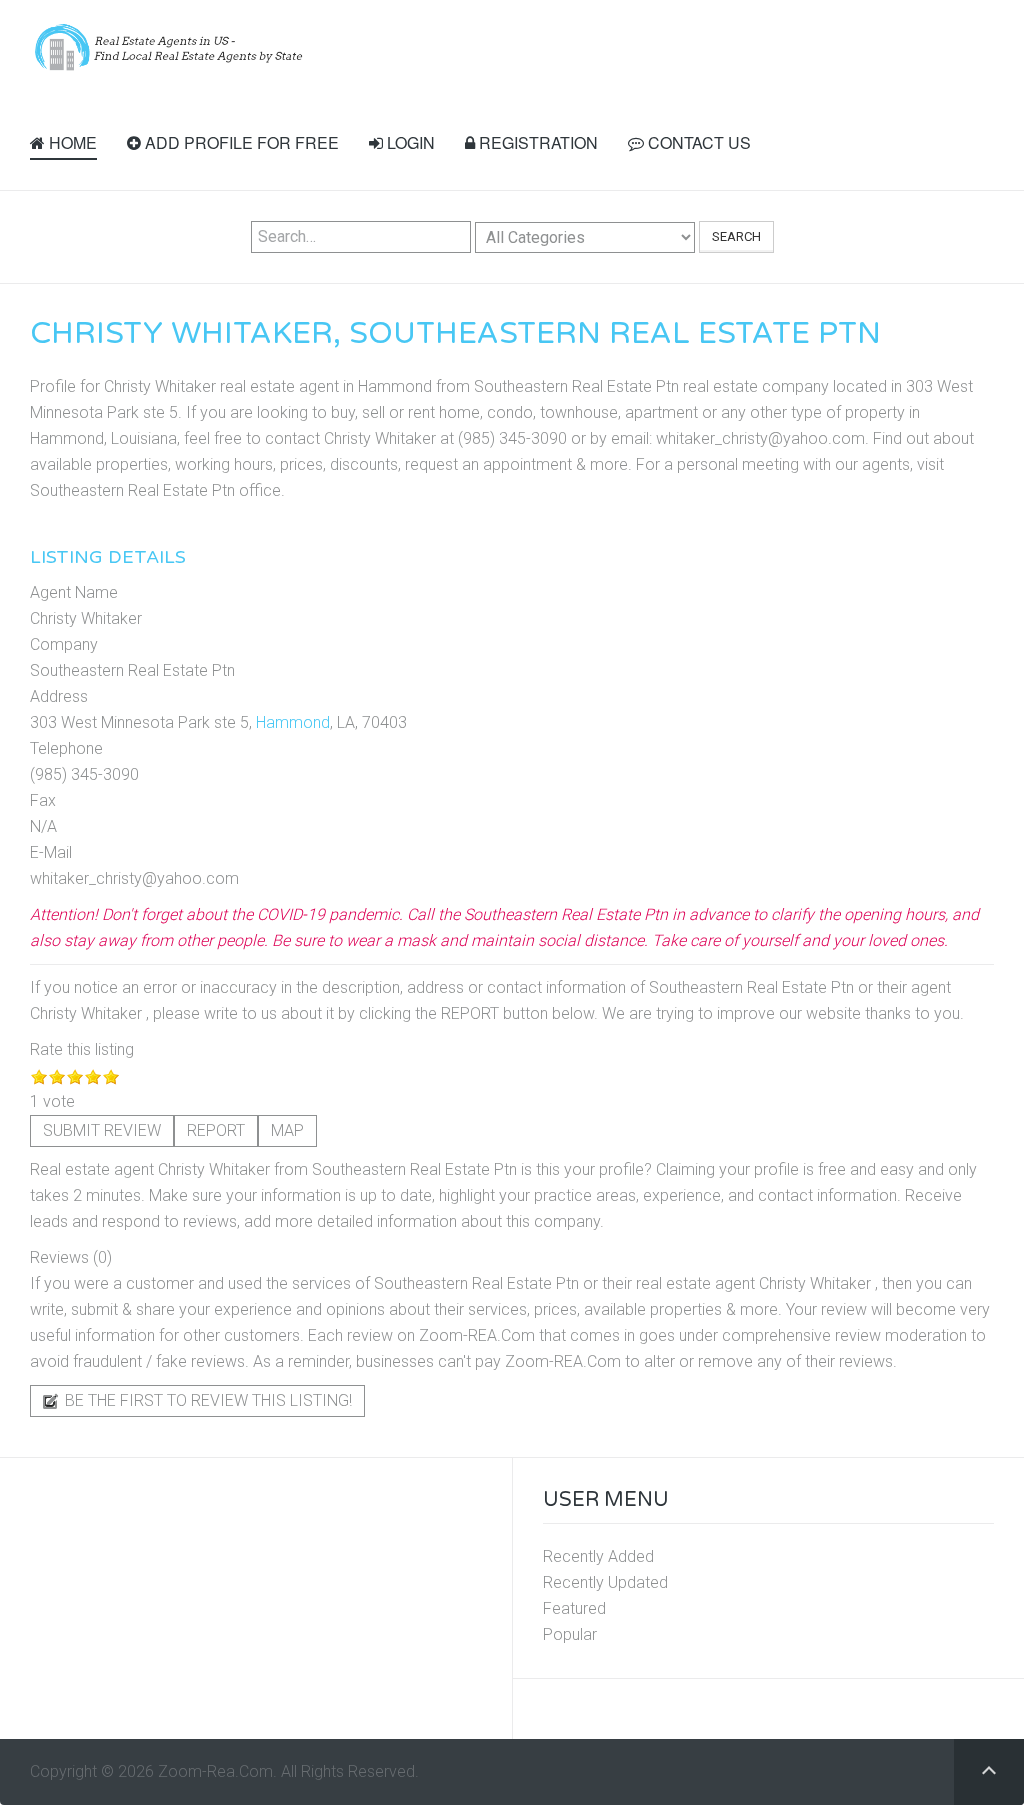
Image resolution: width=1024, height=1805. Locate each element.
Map (287, 1130)
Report (216, 1130)
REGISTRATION (536, 142)
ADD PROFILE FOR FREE (240, 142)
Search (736, 236)
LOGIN (409, 142)
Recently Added (598, 1556)
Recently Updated (605, 1582)
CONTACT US (697, 142)
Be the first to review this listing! (206, 1400)
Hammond (293, 722)
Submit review (102, 1130)
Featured (574, 1608)
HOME (71, 142)
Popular (570, 1634)
